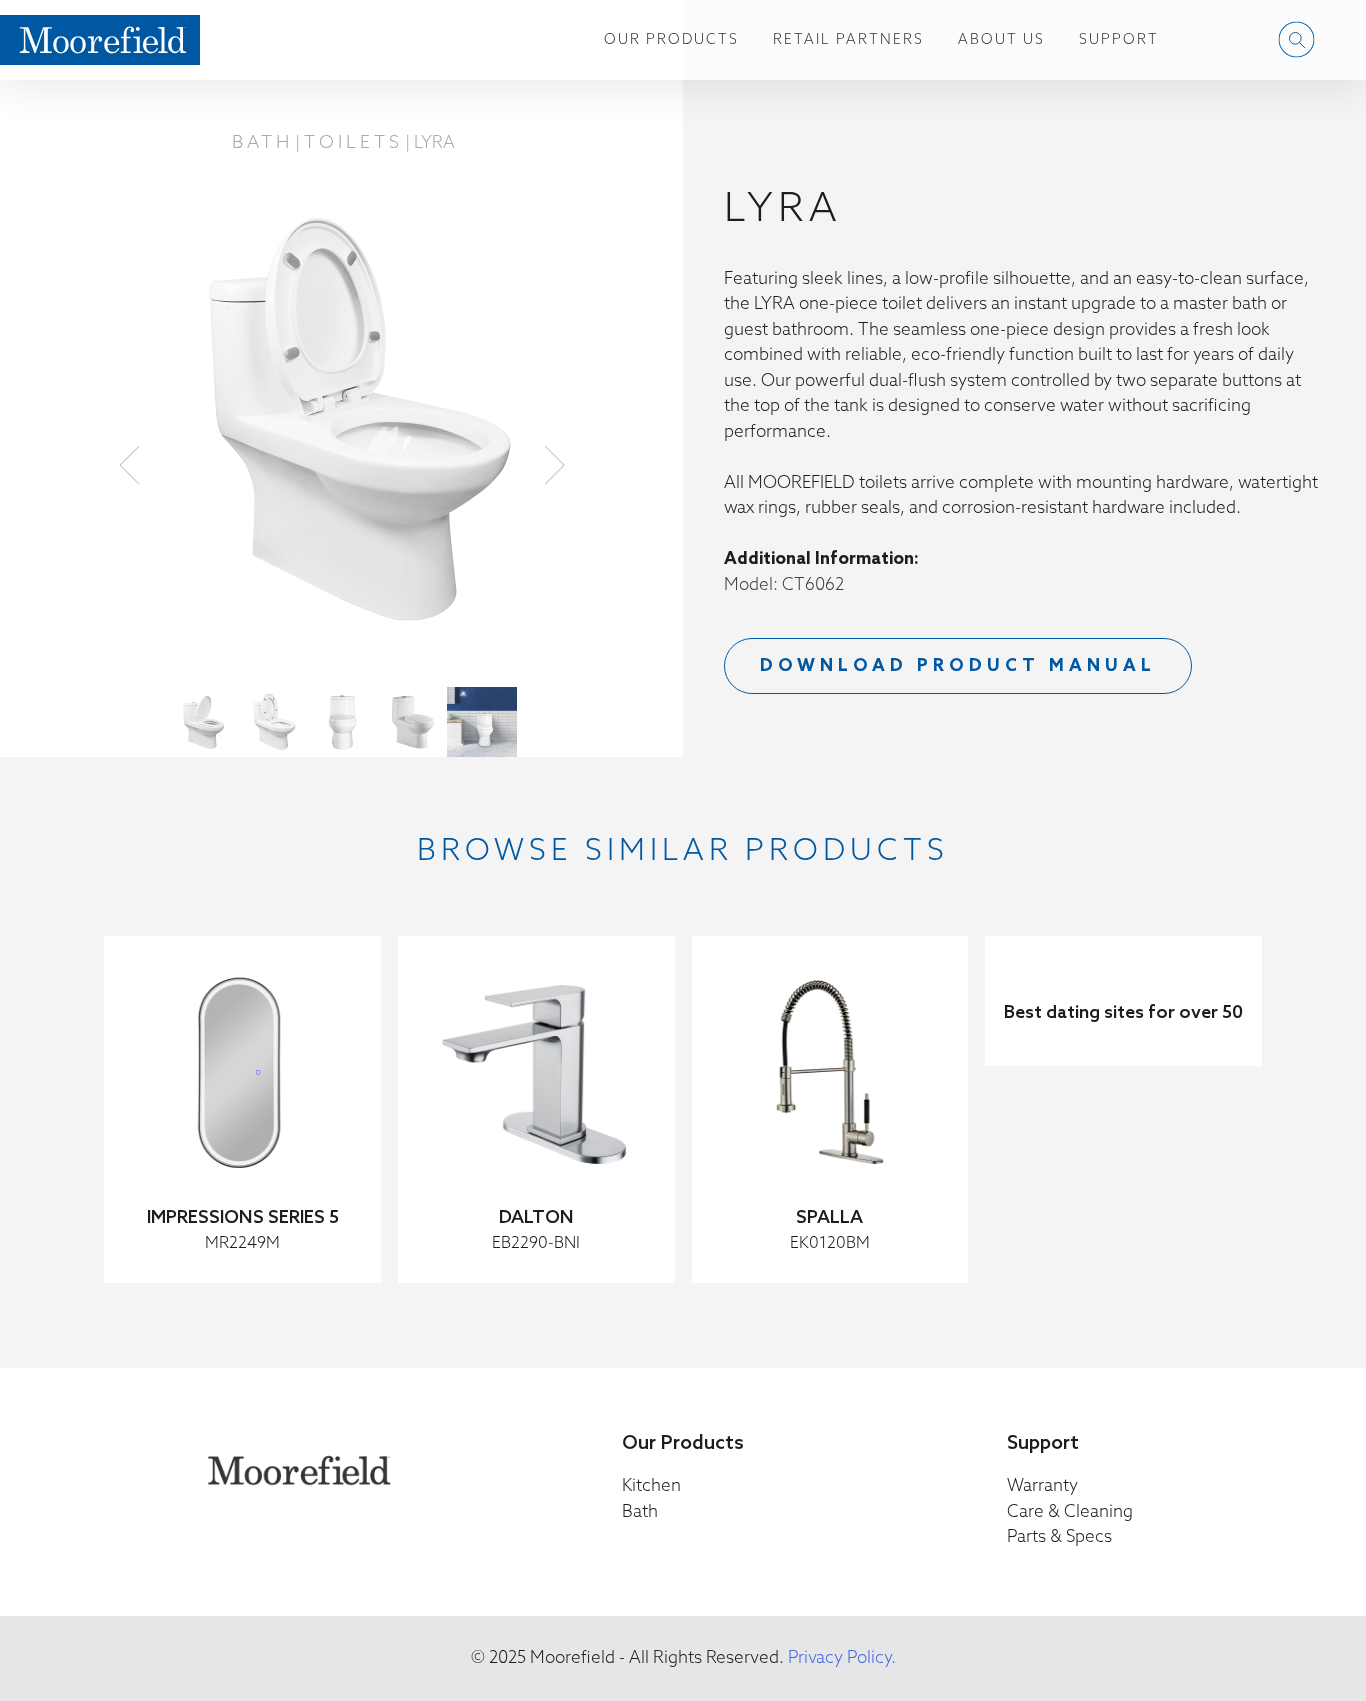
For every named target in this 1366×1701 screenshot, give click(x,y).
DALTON (536, 1218)
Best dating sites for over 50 (1123, 1013)
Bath (262, 143)
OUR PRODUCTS (671, 40)
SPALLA (829, 1218)
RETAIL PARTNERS (848, 40)
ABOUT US (1001, 40)
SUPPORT (1119, 40)
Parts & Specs (1059, 1537)
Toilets (353, 143)
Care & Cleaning (1070, 1512)
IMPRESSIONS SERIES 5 (243, 1218)
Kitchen (651, 1486)
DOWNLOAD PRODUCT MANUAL (958, 666)
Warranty (1042, 1486)
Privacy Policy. (842, 1658)
